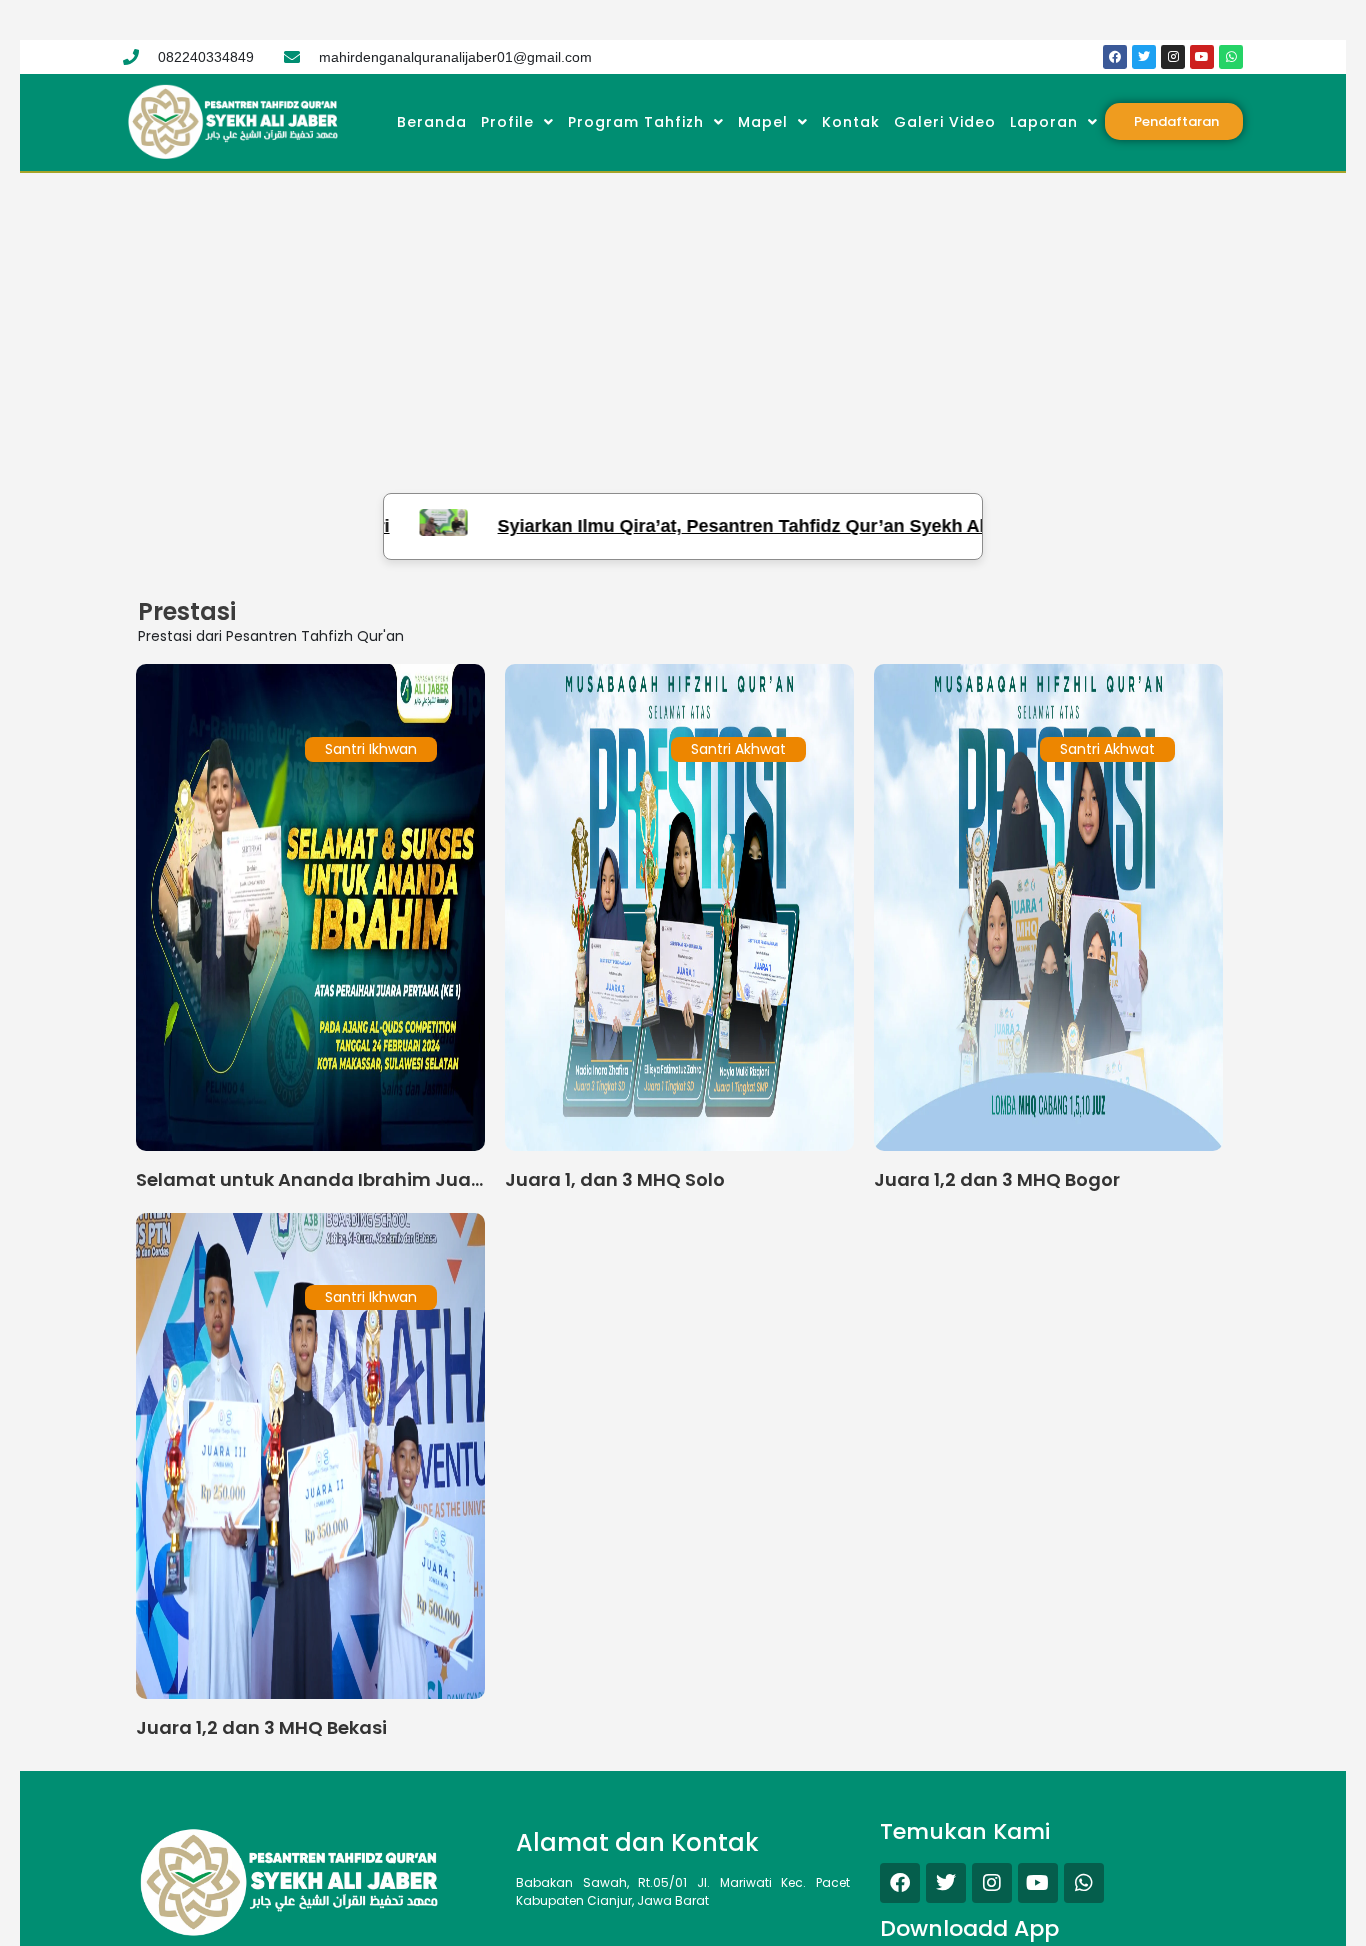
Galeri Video (945, 122)
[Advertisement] (683, 323)
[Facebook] (1115, 57)
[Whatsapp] (1231, 57)
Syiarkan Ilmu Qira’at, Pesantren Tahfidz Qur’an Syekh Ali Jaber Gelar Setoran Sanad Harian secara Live (862, 526)
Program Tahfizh (636, 122)
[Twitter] (1144, 57)
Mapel (763, 122)
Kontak (851, 122)
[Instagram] (1173, 57)
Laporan (1044, 122)
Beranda (432, 122)
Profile (507, 122)
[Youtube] (1202, 57)
